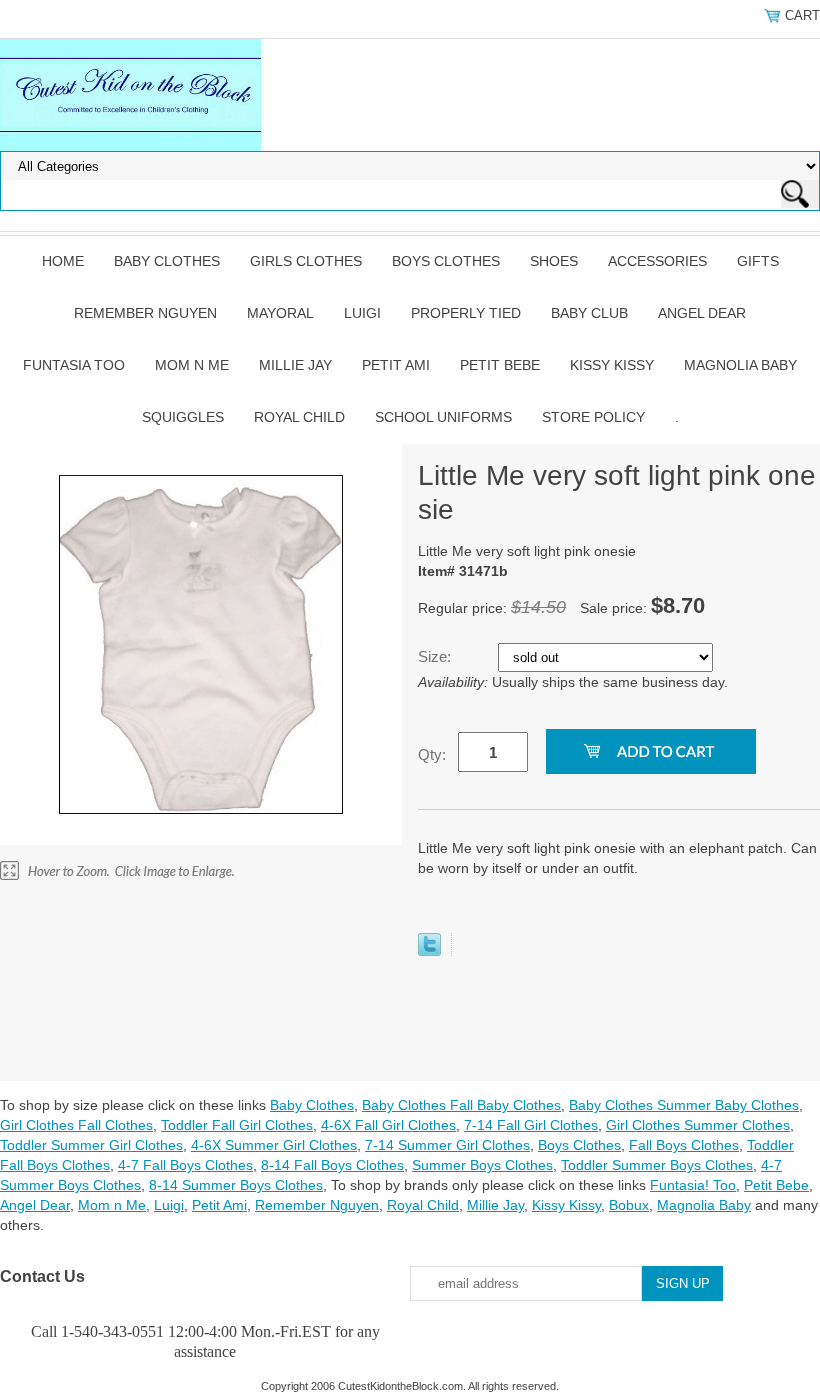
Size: (436, 656)
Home (63, 261)
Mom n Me (192, 365)
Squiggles (183, 417)
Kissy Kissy (612, 365)
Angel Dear (702, 313)
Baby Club (589, 313)
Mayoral (280, 313)
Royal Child (299, 417)
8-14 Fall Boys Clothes (332, 1165)
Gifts (758, 261)
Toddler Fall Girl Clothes (237, 1125)
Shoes (554, 261)
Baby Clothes (167, 261)
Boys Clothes (446, 261)
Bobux (629, 1205)
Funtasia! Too (693, 1185)
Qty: (432, 754)
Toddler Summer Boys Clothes (657, 1165)
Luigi (362, 313)
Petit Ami (396, 365)
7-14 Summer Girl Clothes (447, 1145)
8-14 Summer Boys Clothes (236, 1185)
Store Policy (593, 417)
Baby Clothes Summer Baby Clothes (684, 1105)
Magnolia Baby (740, 365)
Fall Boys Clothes (684, 1145)
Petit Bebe (500, 365)
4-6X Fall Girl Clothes (388, 1125)
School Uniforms (443, 417)
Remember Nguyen (145, 313)
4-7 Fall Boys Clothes (185, 1165)
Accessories (657, 261)
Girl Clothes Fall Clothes (76, 1125)
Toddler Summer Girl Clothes (91, 1145)
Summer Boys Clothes (482, 1165)
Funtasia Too (74, 365)
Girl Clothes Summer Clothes (698, 1125)
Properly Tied (466, 313)
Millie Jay (295, 365)
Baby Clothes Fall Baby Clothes (461, 1105)
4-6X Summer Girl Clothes (274, 1145)
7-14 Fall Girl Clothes (531, 1125)
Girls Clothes (306, 261)
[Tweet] (429, 951)
